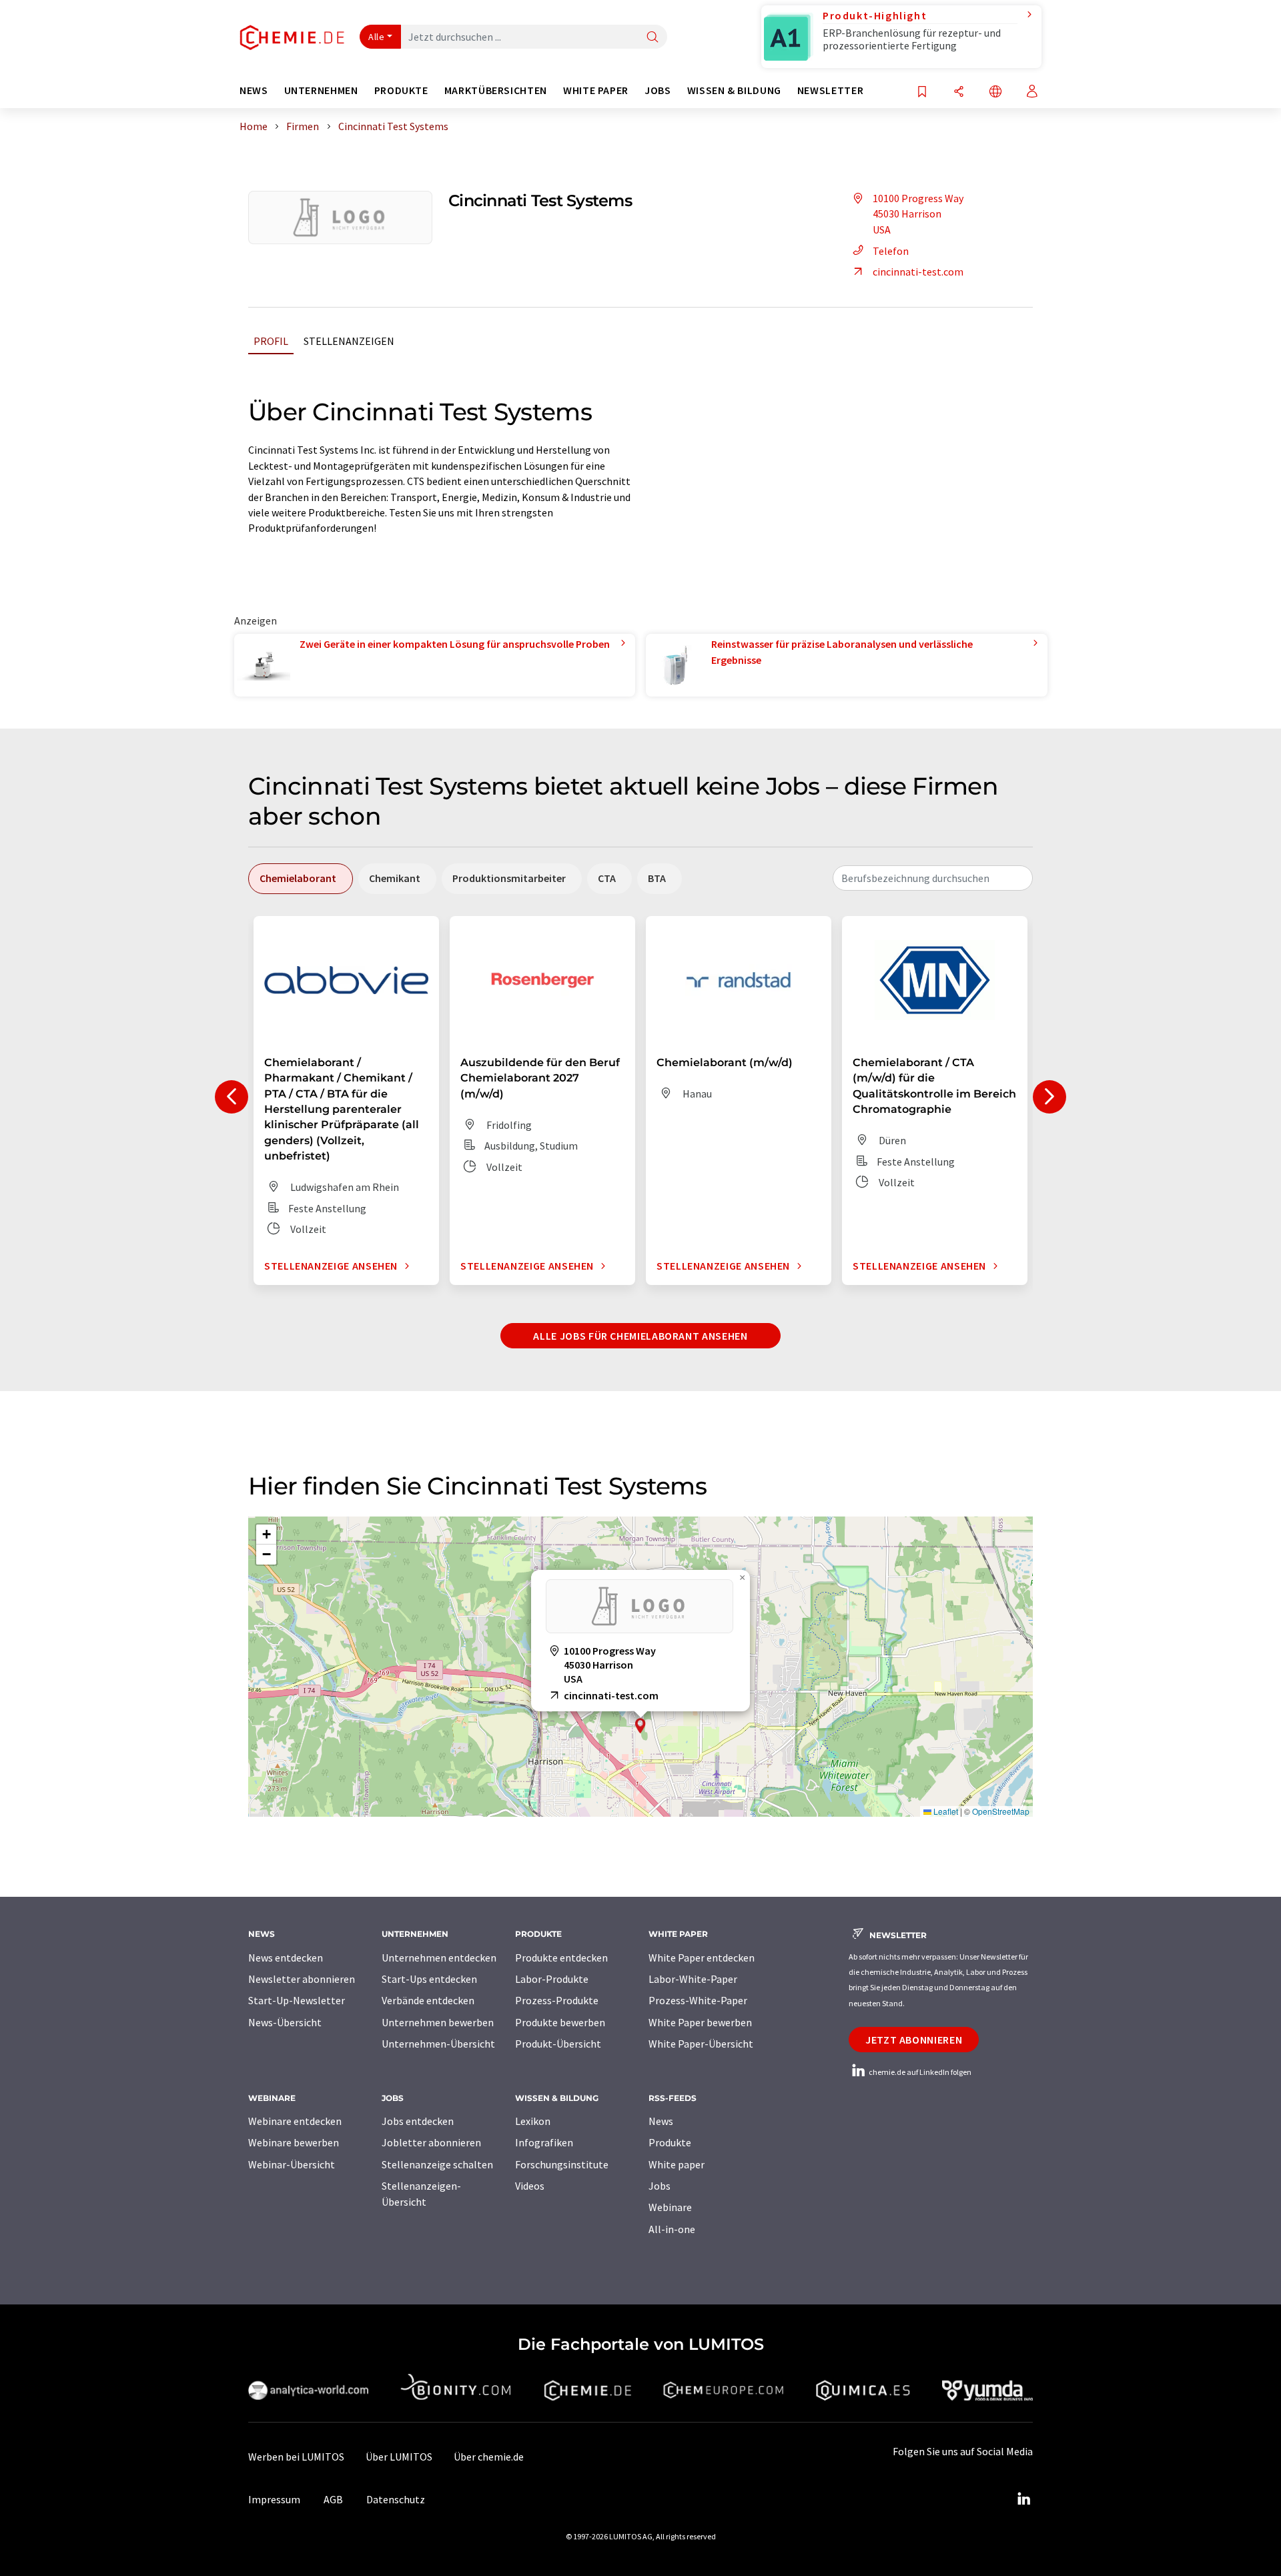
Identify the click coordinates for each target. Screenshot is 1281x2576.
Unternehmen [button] (321, 90)
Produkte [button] (401, 90)
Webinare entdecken (295, 2121)
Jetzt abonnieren (914, 2040)
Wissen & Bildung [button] (734, 90)
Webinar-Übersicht (292, 2164)
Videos (530, 2186)
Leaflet (945, 1811)
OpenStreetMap (1001, 1811)
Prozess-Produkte (557, 2000)
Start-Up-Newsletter (297, 2000)
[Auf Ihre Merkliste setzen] (922, 92)
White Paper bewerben (700, 2022)
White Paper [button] (596, 90)
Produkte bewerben (560, 2022)
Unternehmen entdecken (439, 1958)
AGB (333, 2499)
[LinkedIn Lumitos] (1023, 2499)
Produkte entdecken (561, 1958)
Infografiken (544, 2142)
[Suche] (653, 38)
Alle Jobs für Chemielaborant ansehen (640, 1336)
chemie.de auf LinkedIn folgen (919, 2072)
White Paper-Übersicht (701, 2044)
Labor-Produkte (552, 1979)
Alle (376, 37)
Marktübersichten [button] (496, 90)
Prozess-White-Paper (698, 2000)
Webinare (670, 2207)
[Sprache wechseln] (995, 92)
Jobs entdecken (418, 2121)
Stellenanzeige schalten (437, 2164)
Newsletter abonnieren (302, 1979)
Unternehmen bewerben (438, 2022)
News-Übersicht (285, 2022)
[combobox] (933, 878)
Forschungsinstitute (562, 2164)
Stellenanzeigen (349, 341)
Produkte (670, 2142)
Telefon (891, 251)
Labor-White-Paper (693, 1979)
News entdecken (286, 1958)
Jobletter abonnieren (431, 2142)
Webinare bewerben (294, 2142)
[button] (640, 1726)
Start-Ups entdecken (429, 1979)
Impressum (274, 2499)
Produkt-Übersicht (558, 2044)
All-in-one (672, 2229)
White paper (677, 2164)
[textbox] (933, 878)
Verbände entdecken (428, 2000)
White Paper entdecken (702, 1958)
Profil (271, 341)
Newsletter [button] (830, 90)
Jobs (660, 2186)
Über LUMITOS (399, 2457)
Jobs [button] (658, 90)
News (661, 2121)
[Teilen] (959, 92)
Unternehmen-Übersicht (438, 2044)
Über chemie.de (489, 2457)
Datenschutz (396, 2499)
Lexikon (533, 2121)
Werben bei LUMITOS (296, 2457)
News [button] (254, 90)
